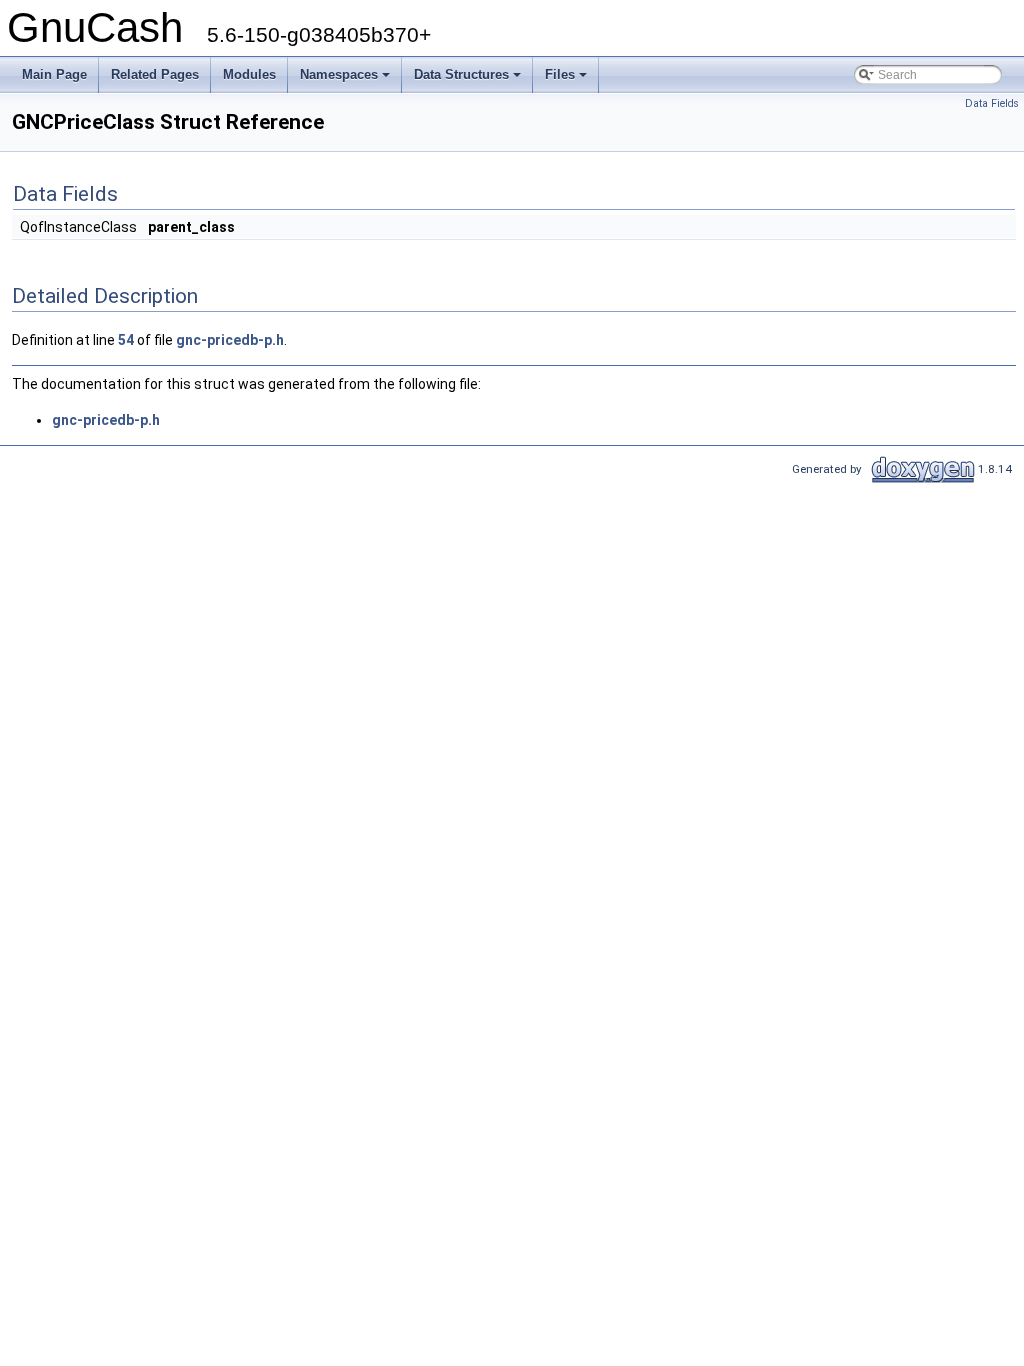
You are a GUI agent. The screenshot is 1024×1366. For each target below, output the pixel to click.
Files (567, 80)
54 (126, 340)
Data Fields (992, 103)
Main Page (54, 74)
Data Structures (469, 80)
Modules (249, 74)
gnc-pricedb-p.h (230, 340)
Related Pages (155, 74)
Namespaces (346, 80)
